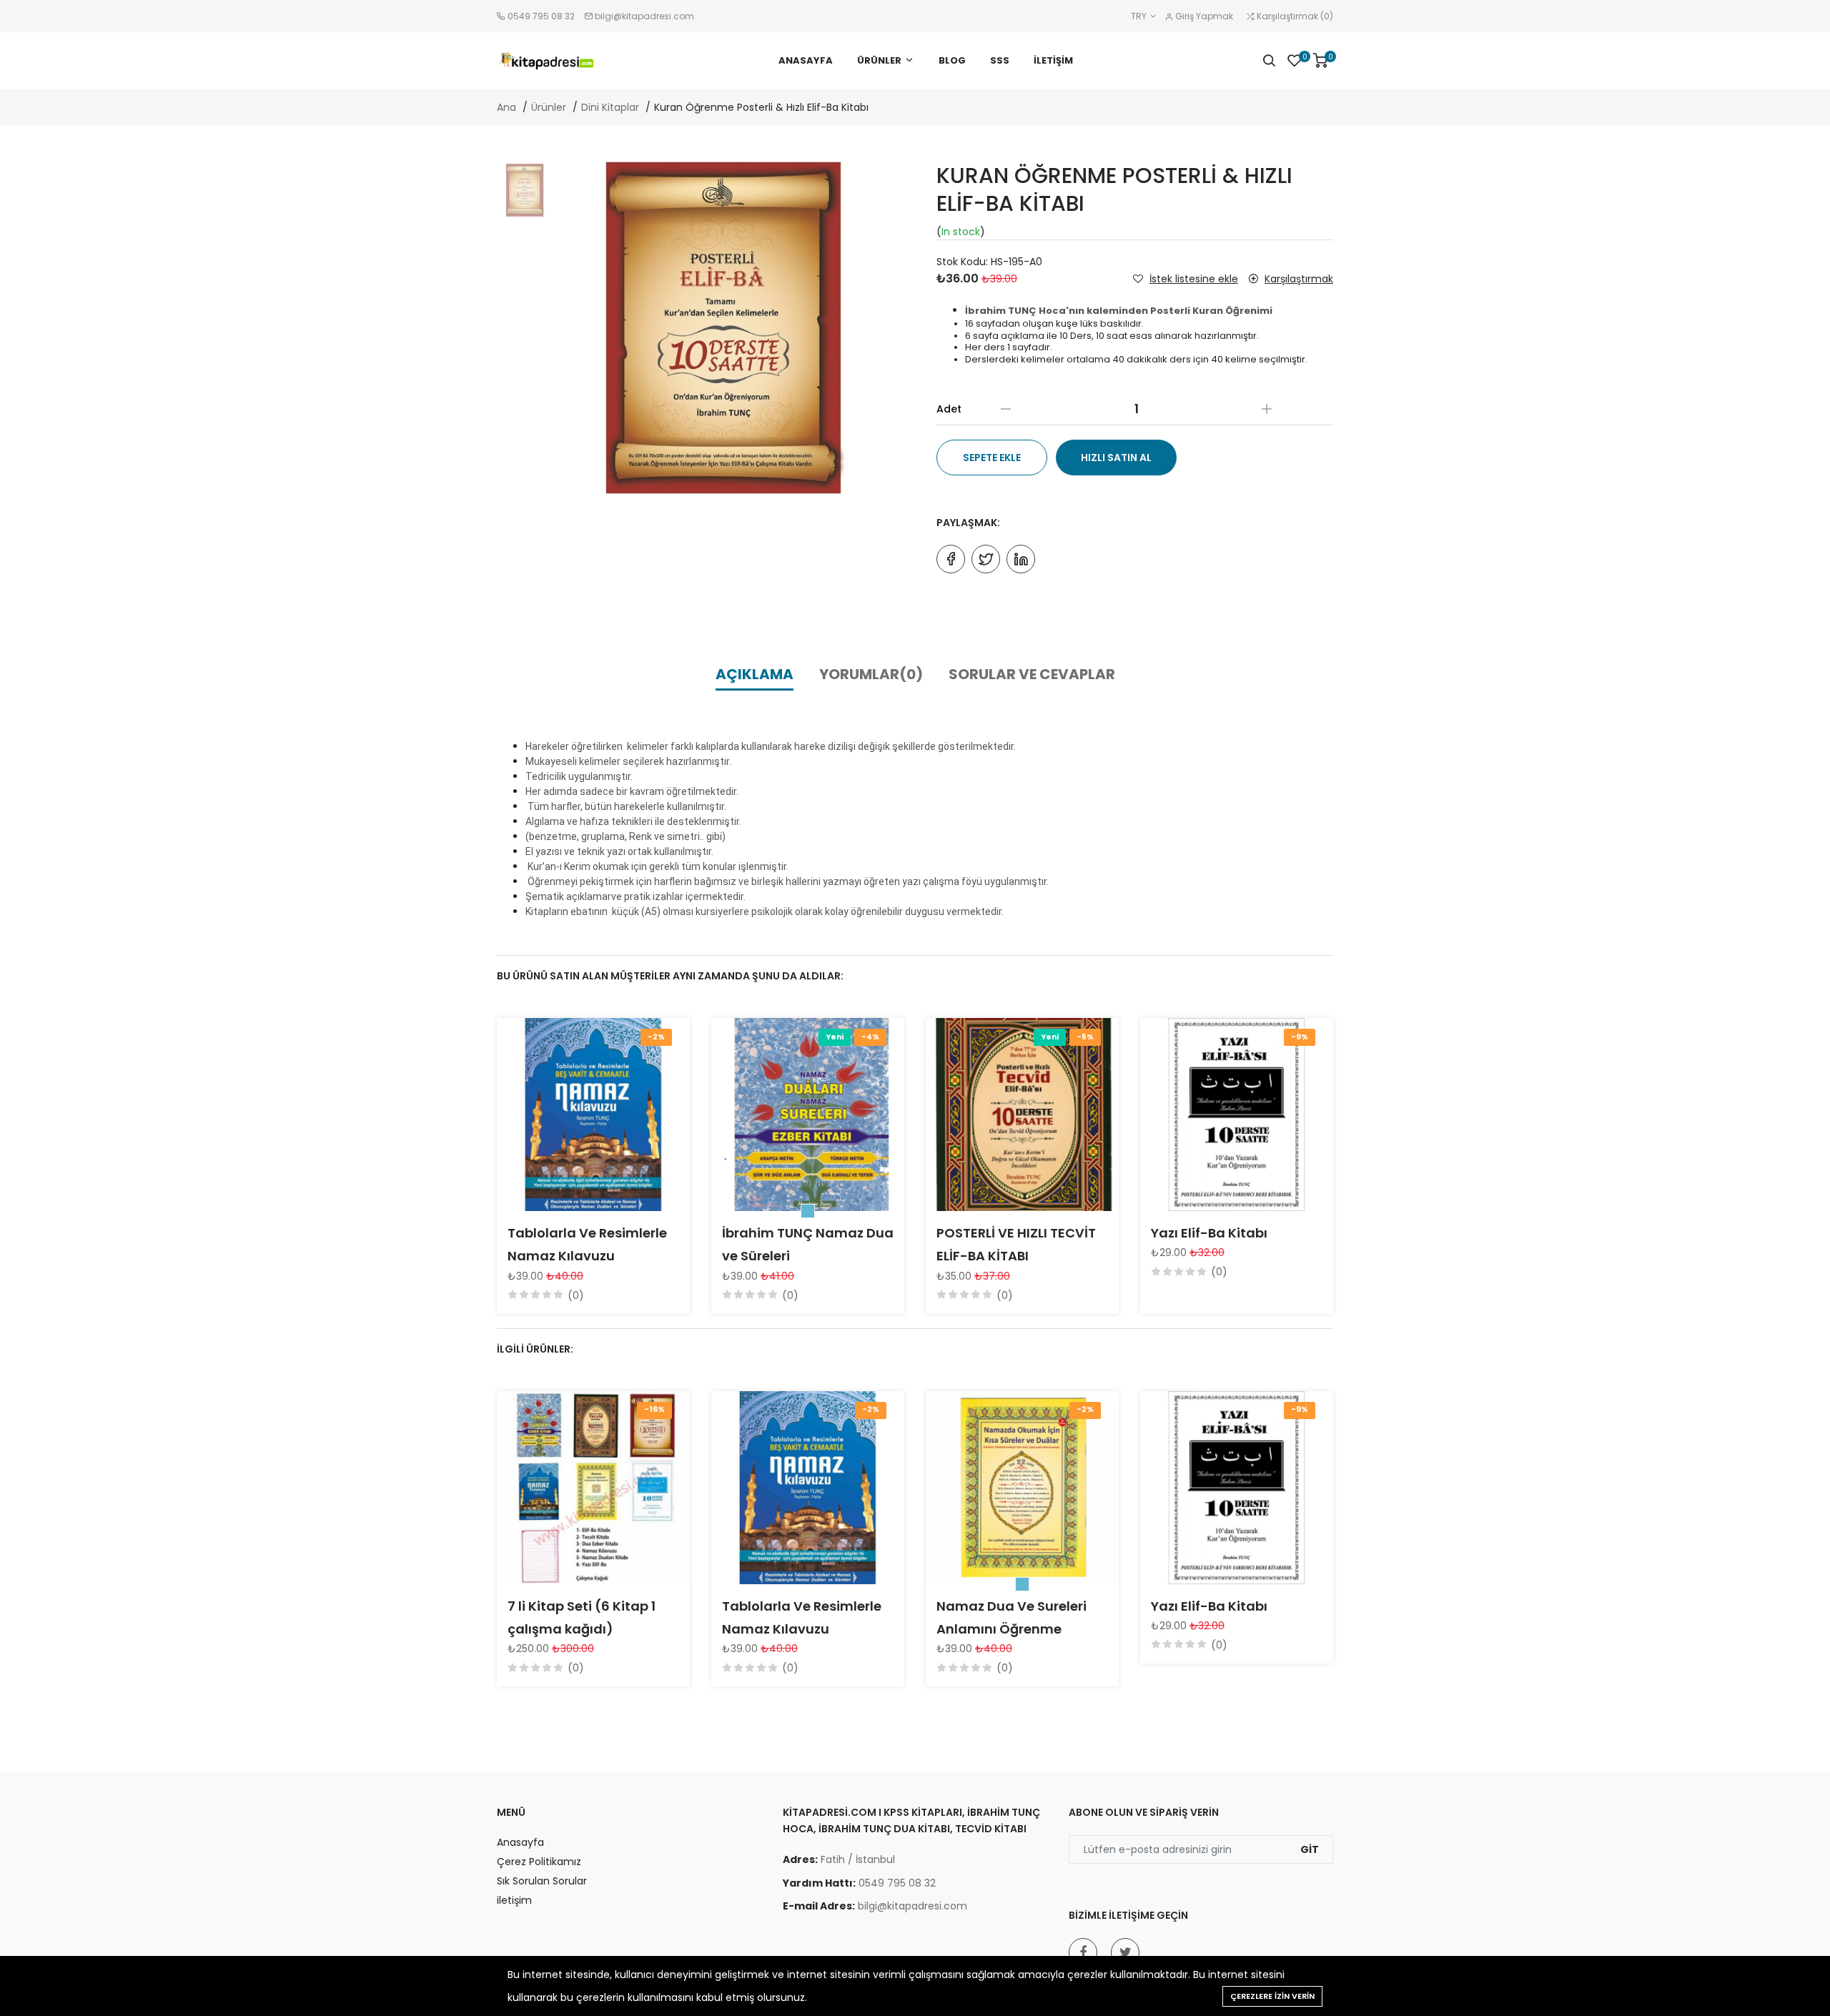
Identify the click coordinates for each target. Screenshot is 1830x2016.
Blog (952, 60)
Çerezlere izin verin (1272, 1996)
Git (1310, 1849)
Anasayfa (806, 60)
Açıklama (755, 674)
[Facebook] (1083, 1952)
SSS (1000, 60)
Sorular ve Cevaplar (1032, 674)
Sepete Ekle (992, 458)
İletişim (1053, 60)
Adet (949, 409)
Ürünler (879, 60)
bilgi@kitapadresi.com (644, 16)
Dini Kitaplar (610, 107)
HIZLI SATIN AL (1116, 458)
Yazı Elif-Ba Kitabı (1209, 1233)
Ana (506, 107)
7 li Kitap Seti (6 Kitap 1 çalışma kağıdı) (582, 1617)
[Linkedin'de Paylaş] (1021, 559)
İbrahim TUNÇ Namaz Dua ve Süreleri (808, 1244)
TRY (1140, 16)
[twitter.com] (1125, 1952)
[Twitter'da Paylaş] (986, 559)
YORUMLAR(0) (871, 674)
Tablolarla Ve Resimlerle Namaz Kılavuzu (587, 1244)
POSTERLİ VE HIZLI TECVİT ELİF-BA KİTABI (1016, 1244)
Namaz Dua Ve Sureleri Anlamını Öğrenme (1012, 1617)
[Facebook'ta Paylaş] (951, 559)
